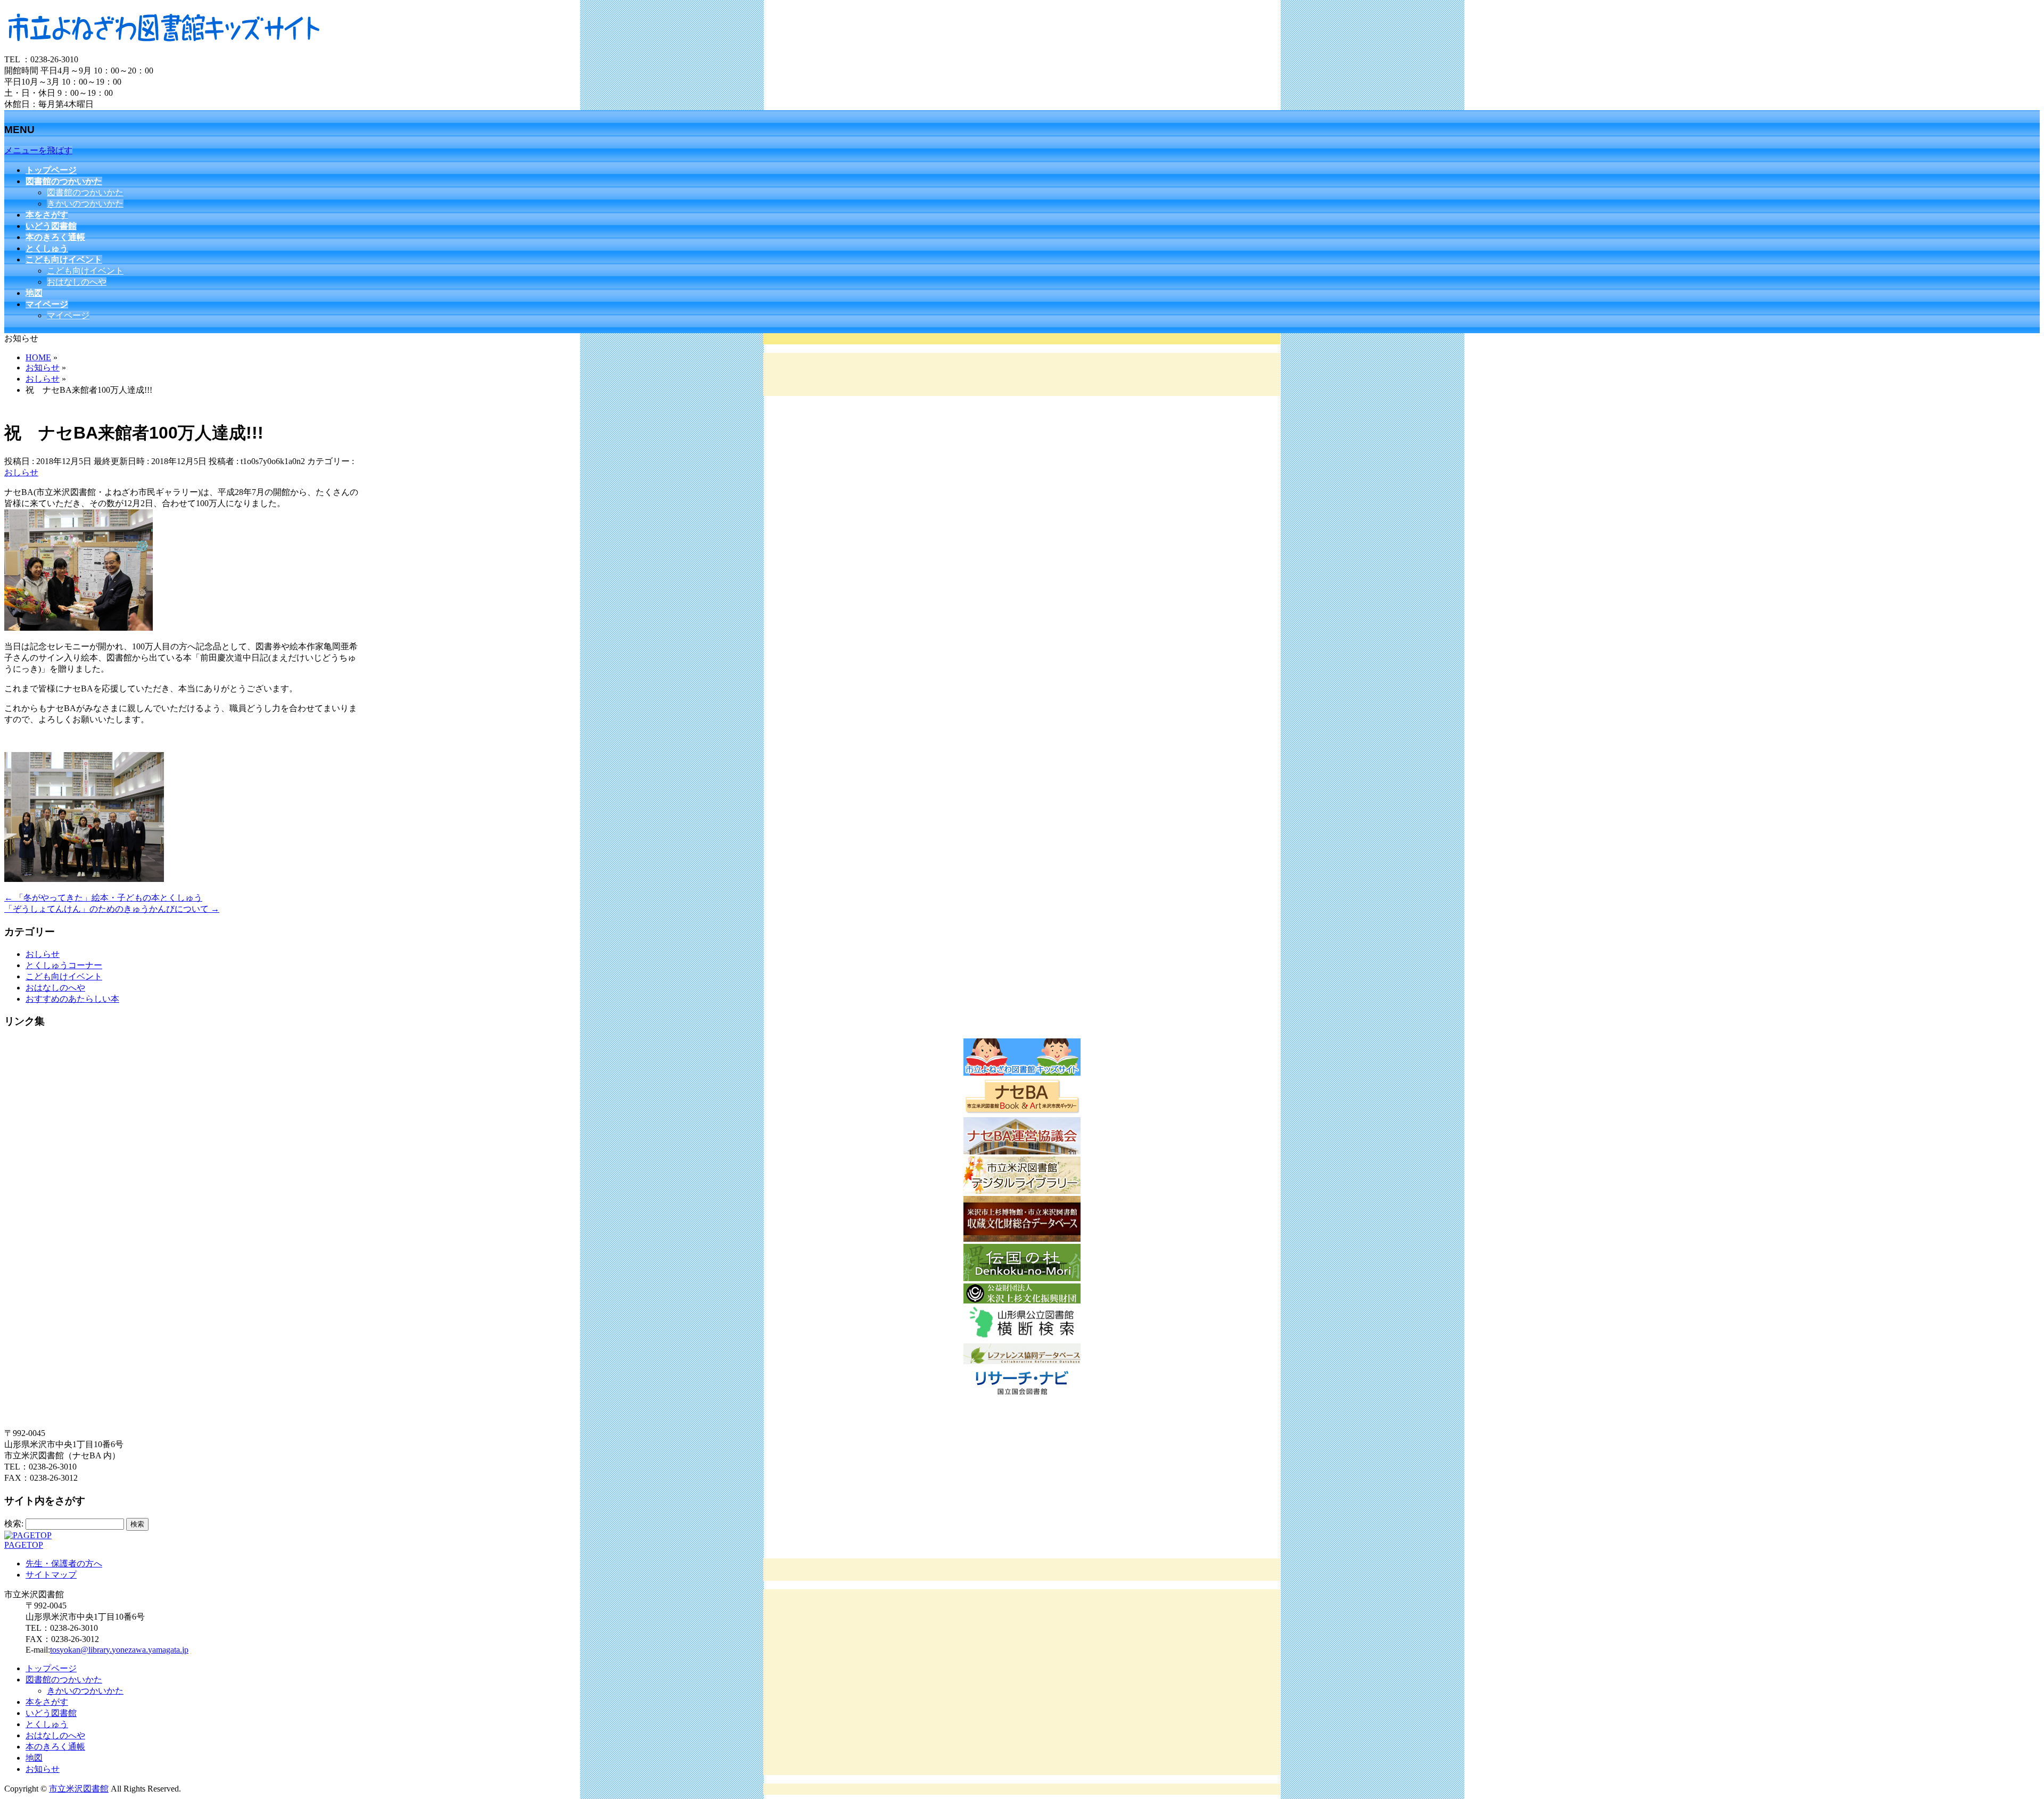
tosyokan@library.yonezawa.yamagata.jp (119, 1650)
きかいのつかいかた (85, 204)
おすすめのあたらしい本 (72, 999)
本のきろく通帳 (55, 1747)
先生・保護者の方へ (64, 1563)
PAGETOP (24, 1545)
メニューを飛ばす (38, 150)
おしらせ (21, 472)
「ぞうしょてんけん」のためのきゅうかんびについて (112, 909)
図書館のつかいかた (85, 192)
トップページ (51, 1668)
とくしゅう (47, 1724)
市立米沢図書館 (79, 1789)
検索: (14, 1524)
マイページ (68, 315)
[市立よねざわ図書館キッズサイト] (164, 49)
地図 (34, 1758)
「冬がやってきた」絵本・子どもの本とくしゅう (103, 898)
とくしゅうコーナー (64, 965)
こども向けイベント (85, 271)
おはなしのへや (77, 282)
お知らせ (43, 1769)
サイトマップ (51, 1575)
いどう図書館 (51, 1713)
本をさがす (47, 1702)
